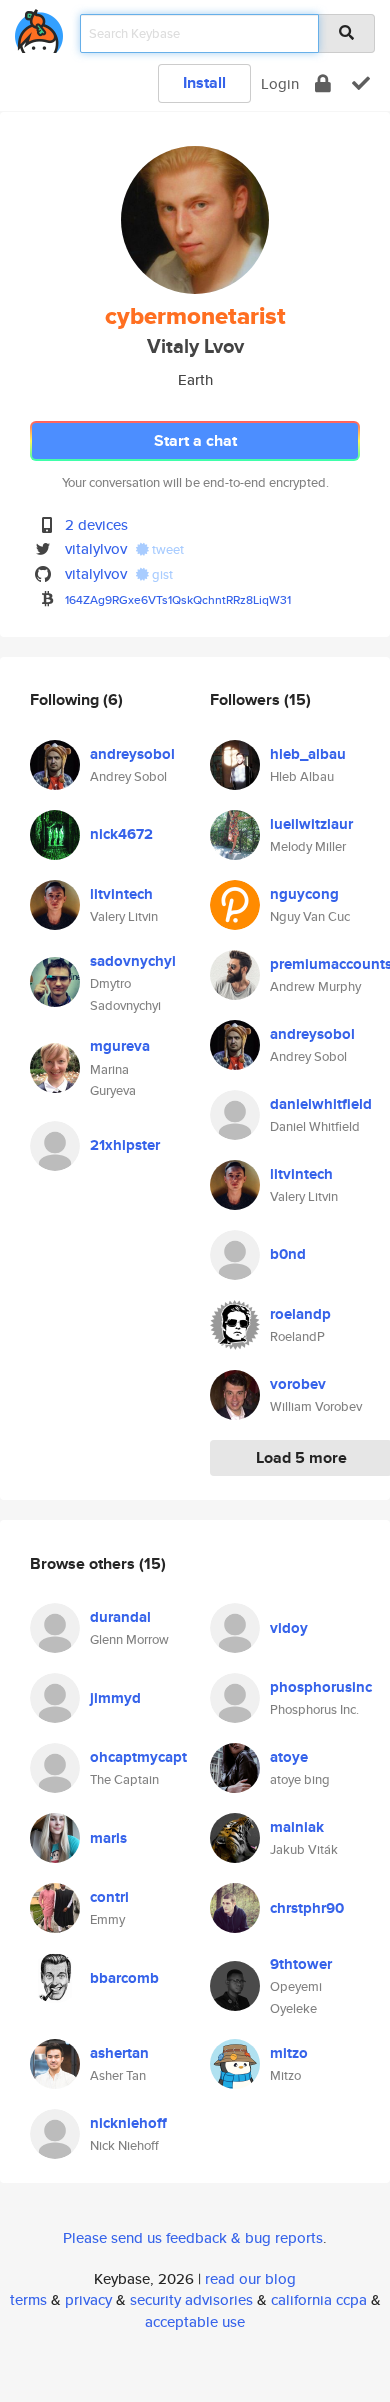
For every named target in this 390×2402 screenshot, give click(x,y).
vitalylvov (96, 548)
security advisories (191, 2299)
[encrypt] (323, 83)
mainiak (297, 1827)
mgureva (120, 1046)
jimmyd (115, 1698)
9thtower (301, 1964)
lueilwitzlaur (311, 824)
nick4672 (121, 834)
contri (109, 1897)
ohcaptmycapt (138, 1757)
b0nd (288, 1254)
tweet (166, 549)
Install (204, 82)
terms (28, 2299)
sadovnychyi (133, 961)
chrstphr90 (307, 1908)
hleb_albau (308, 754)
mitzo (289, 2053)
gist (161, 574)
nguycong (304, 894)
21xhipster (125, 1145)
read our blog (250, 2278)
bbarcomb (124, 1978)
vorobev (298, 1384)
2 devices (96, 524)
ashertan (119, 2053)
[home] (39, 27)
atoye (289, 1757)
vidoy (289, 1628)
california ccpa (319, 2299)
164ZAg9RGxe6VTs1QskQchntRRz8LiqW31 (178, 599)
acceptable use (195, 2321)
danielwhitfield (321, 1104)
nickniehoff (128, 2123)
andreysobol (132, 754)
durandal (120, 1617)
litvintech (121, 894)
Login (280, 83)
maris (108, 1838)
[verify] (361, 83)
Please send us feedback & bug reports (193, 2237)
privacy (88, 2299)
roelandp (300, 1314)
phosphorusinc (321, 1687)
